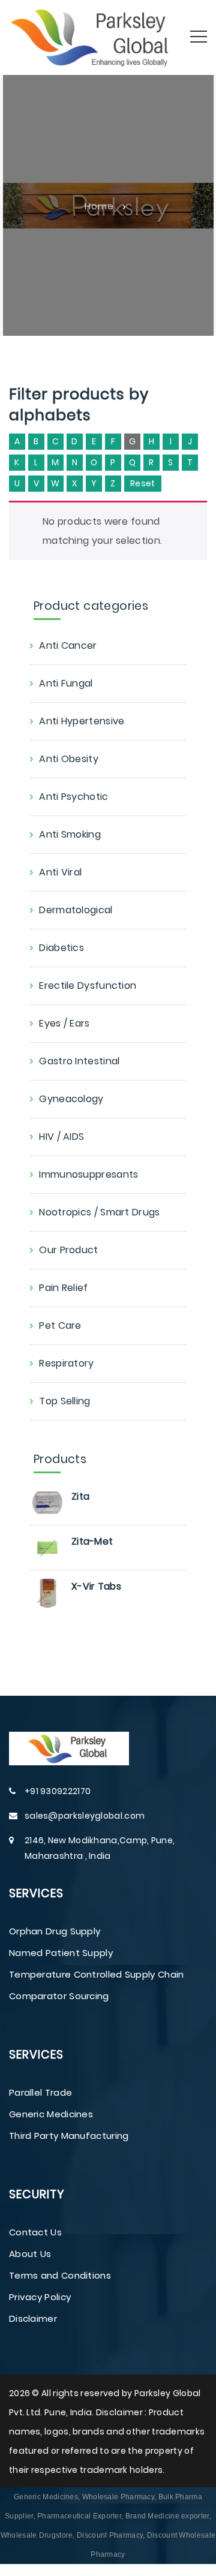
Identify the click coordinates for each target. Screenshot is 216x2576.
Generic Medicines (51, 2114)
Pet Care (60, 1325)
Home (99, 205)
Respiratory (66, 1363)
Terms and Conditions (60, 2275)
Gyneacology (71, 1099)
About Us (30, 2254)
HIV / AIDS (61, 1137)
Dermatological (76, 910)
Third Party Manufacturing (69, 2136)
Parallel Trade (40, 2092)
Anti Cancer (68, 645)
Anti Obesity (69, 759)
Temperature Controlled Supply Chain (97, 1974)
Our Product (68, 1250)
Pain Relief (63, 1288)
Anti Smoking (70, 834)
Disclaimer (33, 2318)
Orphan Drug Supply (55, 1931)
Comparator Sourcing (59, 1996)
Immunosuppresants (88, 1174)
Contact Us (35, 2232)
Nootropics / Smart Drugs (99, 1212)
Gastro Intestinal (79, 1061)
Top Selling (64, 1401)
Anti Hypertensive (82, 721)
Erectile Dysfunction (88, 985)
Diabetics (61, 948)
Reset (143, 483)
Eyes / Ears (64, 1023)
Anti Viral (60, 872)
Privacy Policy (40, 2297)
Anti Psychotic (73, 797)
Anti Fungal (66, 683)
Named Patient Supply (61, 1953)
